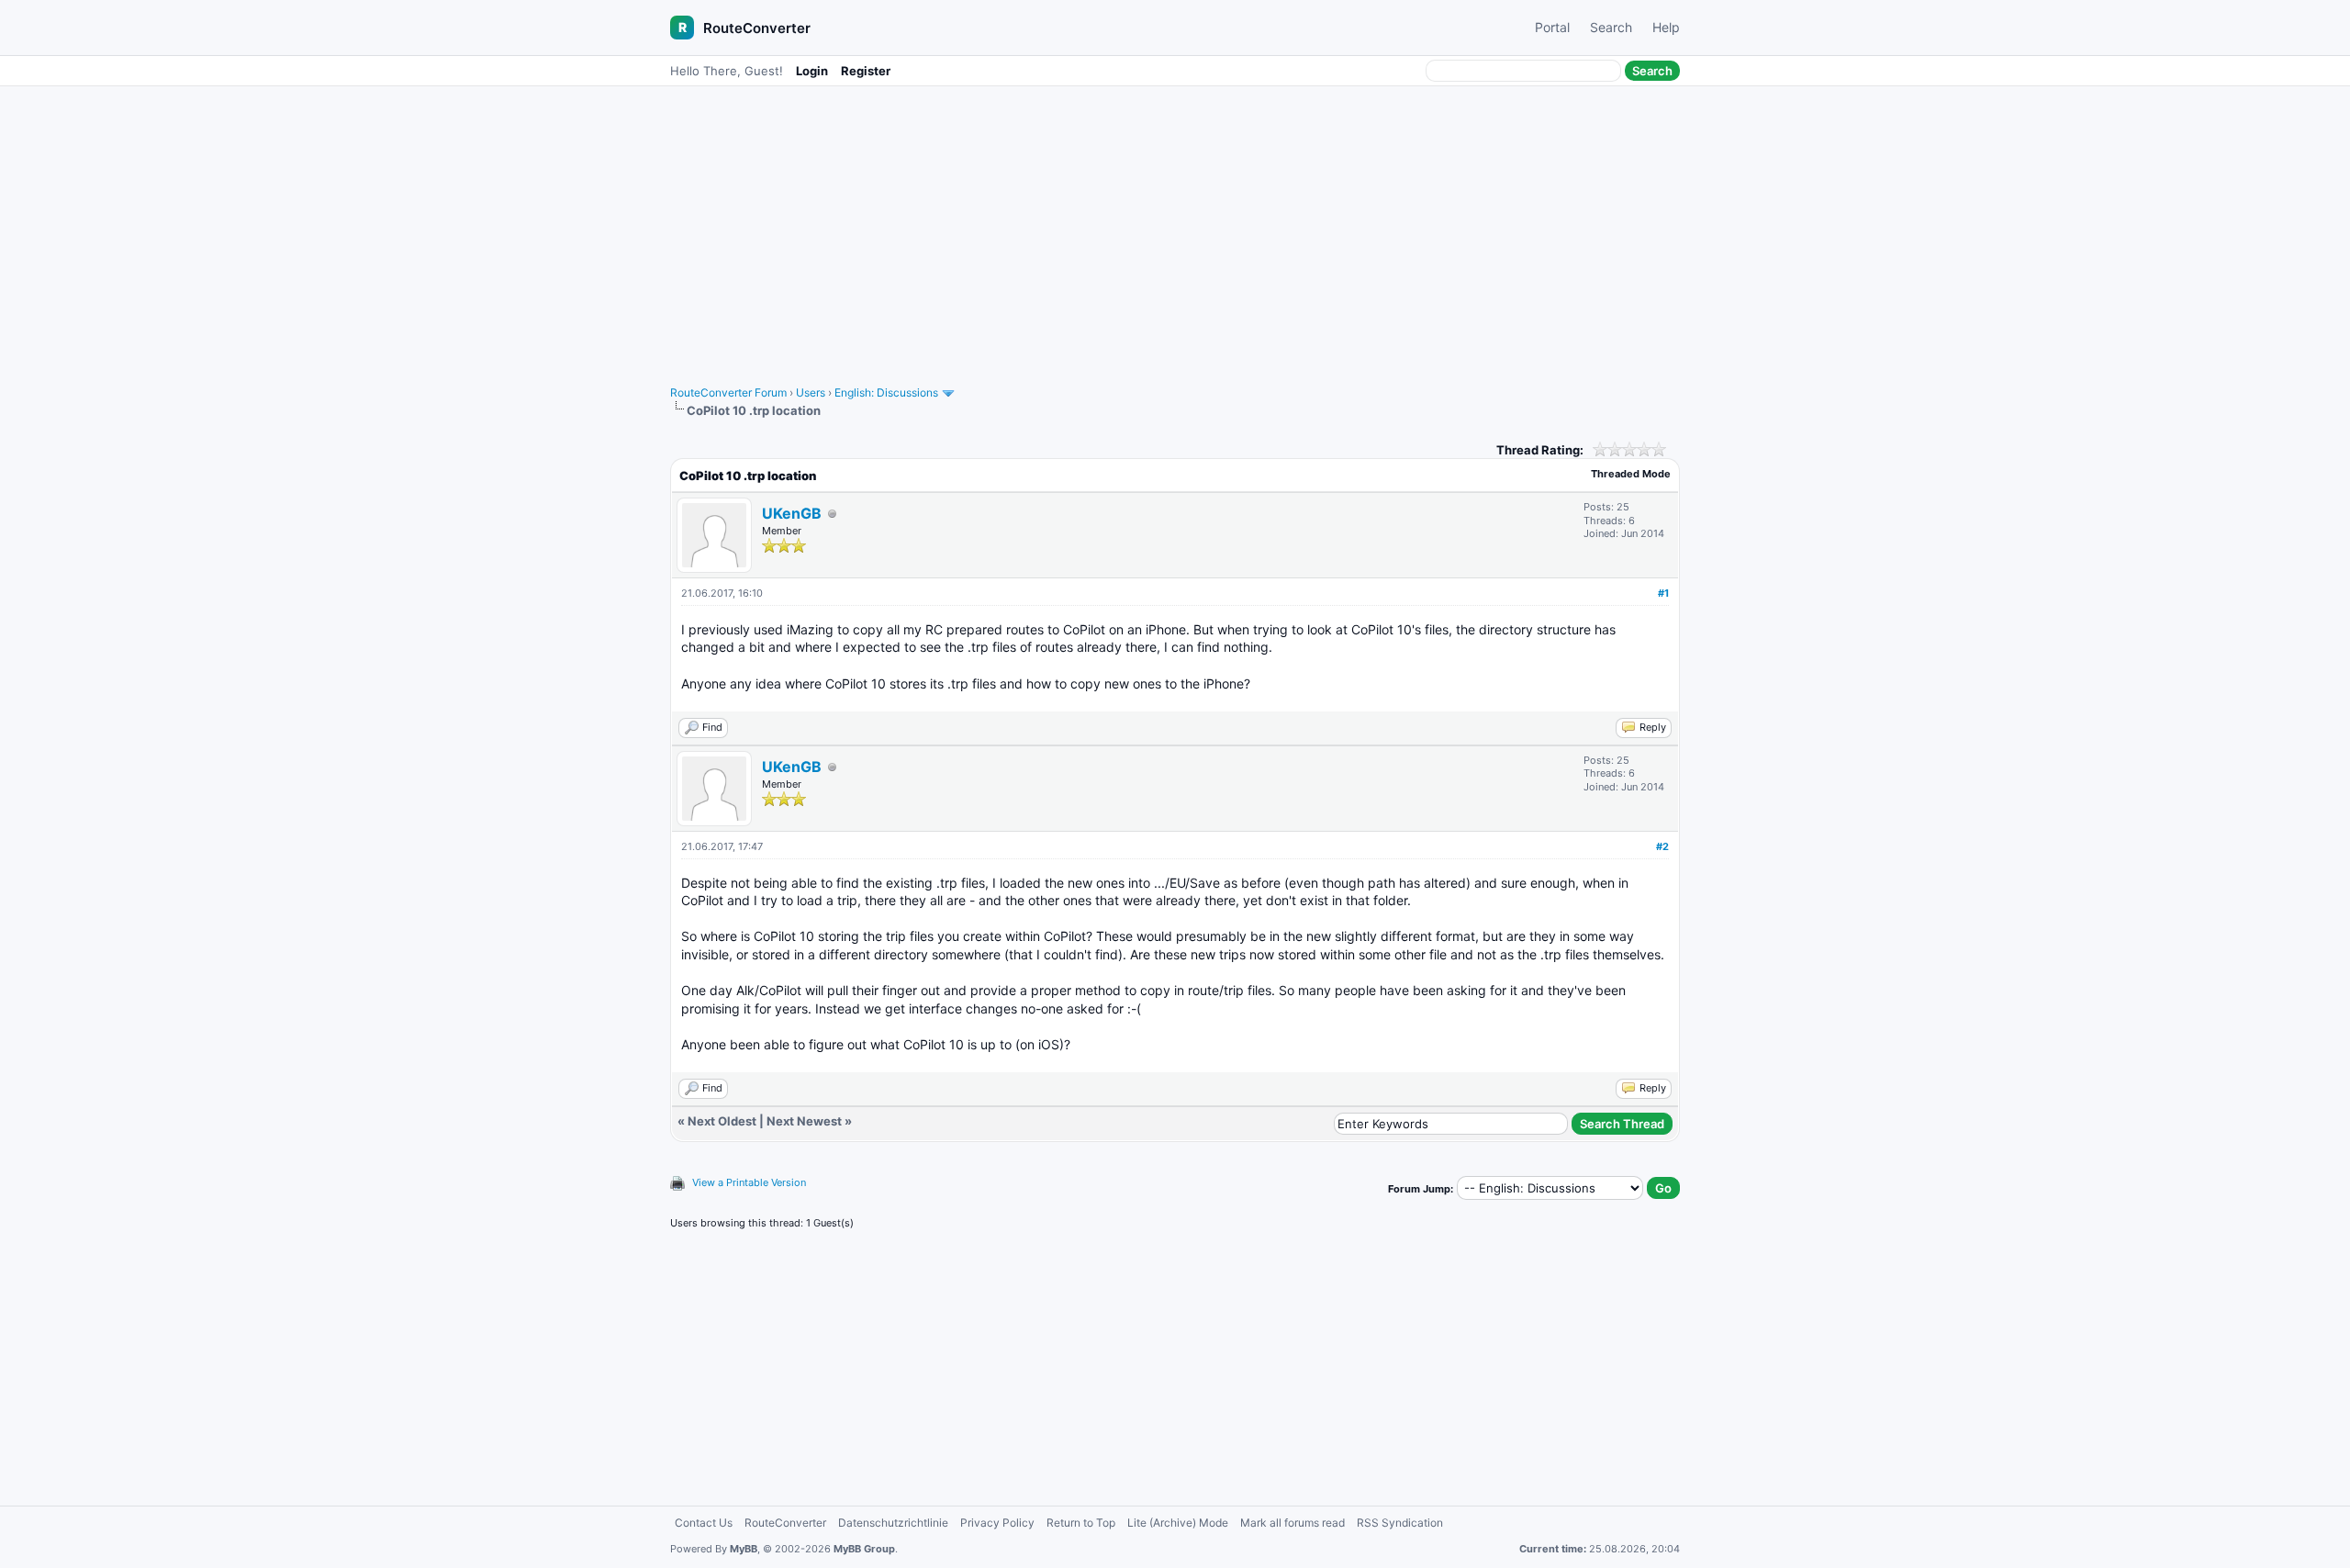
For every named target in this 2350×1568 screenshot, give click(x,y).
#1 (1663, 593)
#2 (1662, 846)
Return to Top (1081, 1523)
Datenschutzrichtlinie (893, 1523)
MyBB (744, 1549)
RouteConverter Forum (728, 392)
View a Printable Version (749, 1182)
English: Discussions (886, 392)
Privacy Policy (997, 1523)
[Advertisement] (1175, 227)
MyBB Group (864, 1549)
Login (812, 71)
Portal (1552, 28)
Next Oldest (722, 1121)
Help (1666, 28)
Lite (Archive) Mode (1178, 1523)
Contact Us (704, 1523)
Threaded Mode (1631, 474)
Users (811, 392)
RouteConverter (757, 28)
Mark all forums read (1292, 1523)
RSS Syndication (1400, 1523)
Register (866, 71)
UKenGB (792, 513)
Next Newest (804, 1121)
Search (1611, 28)
